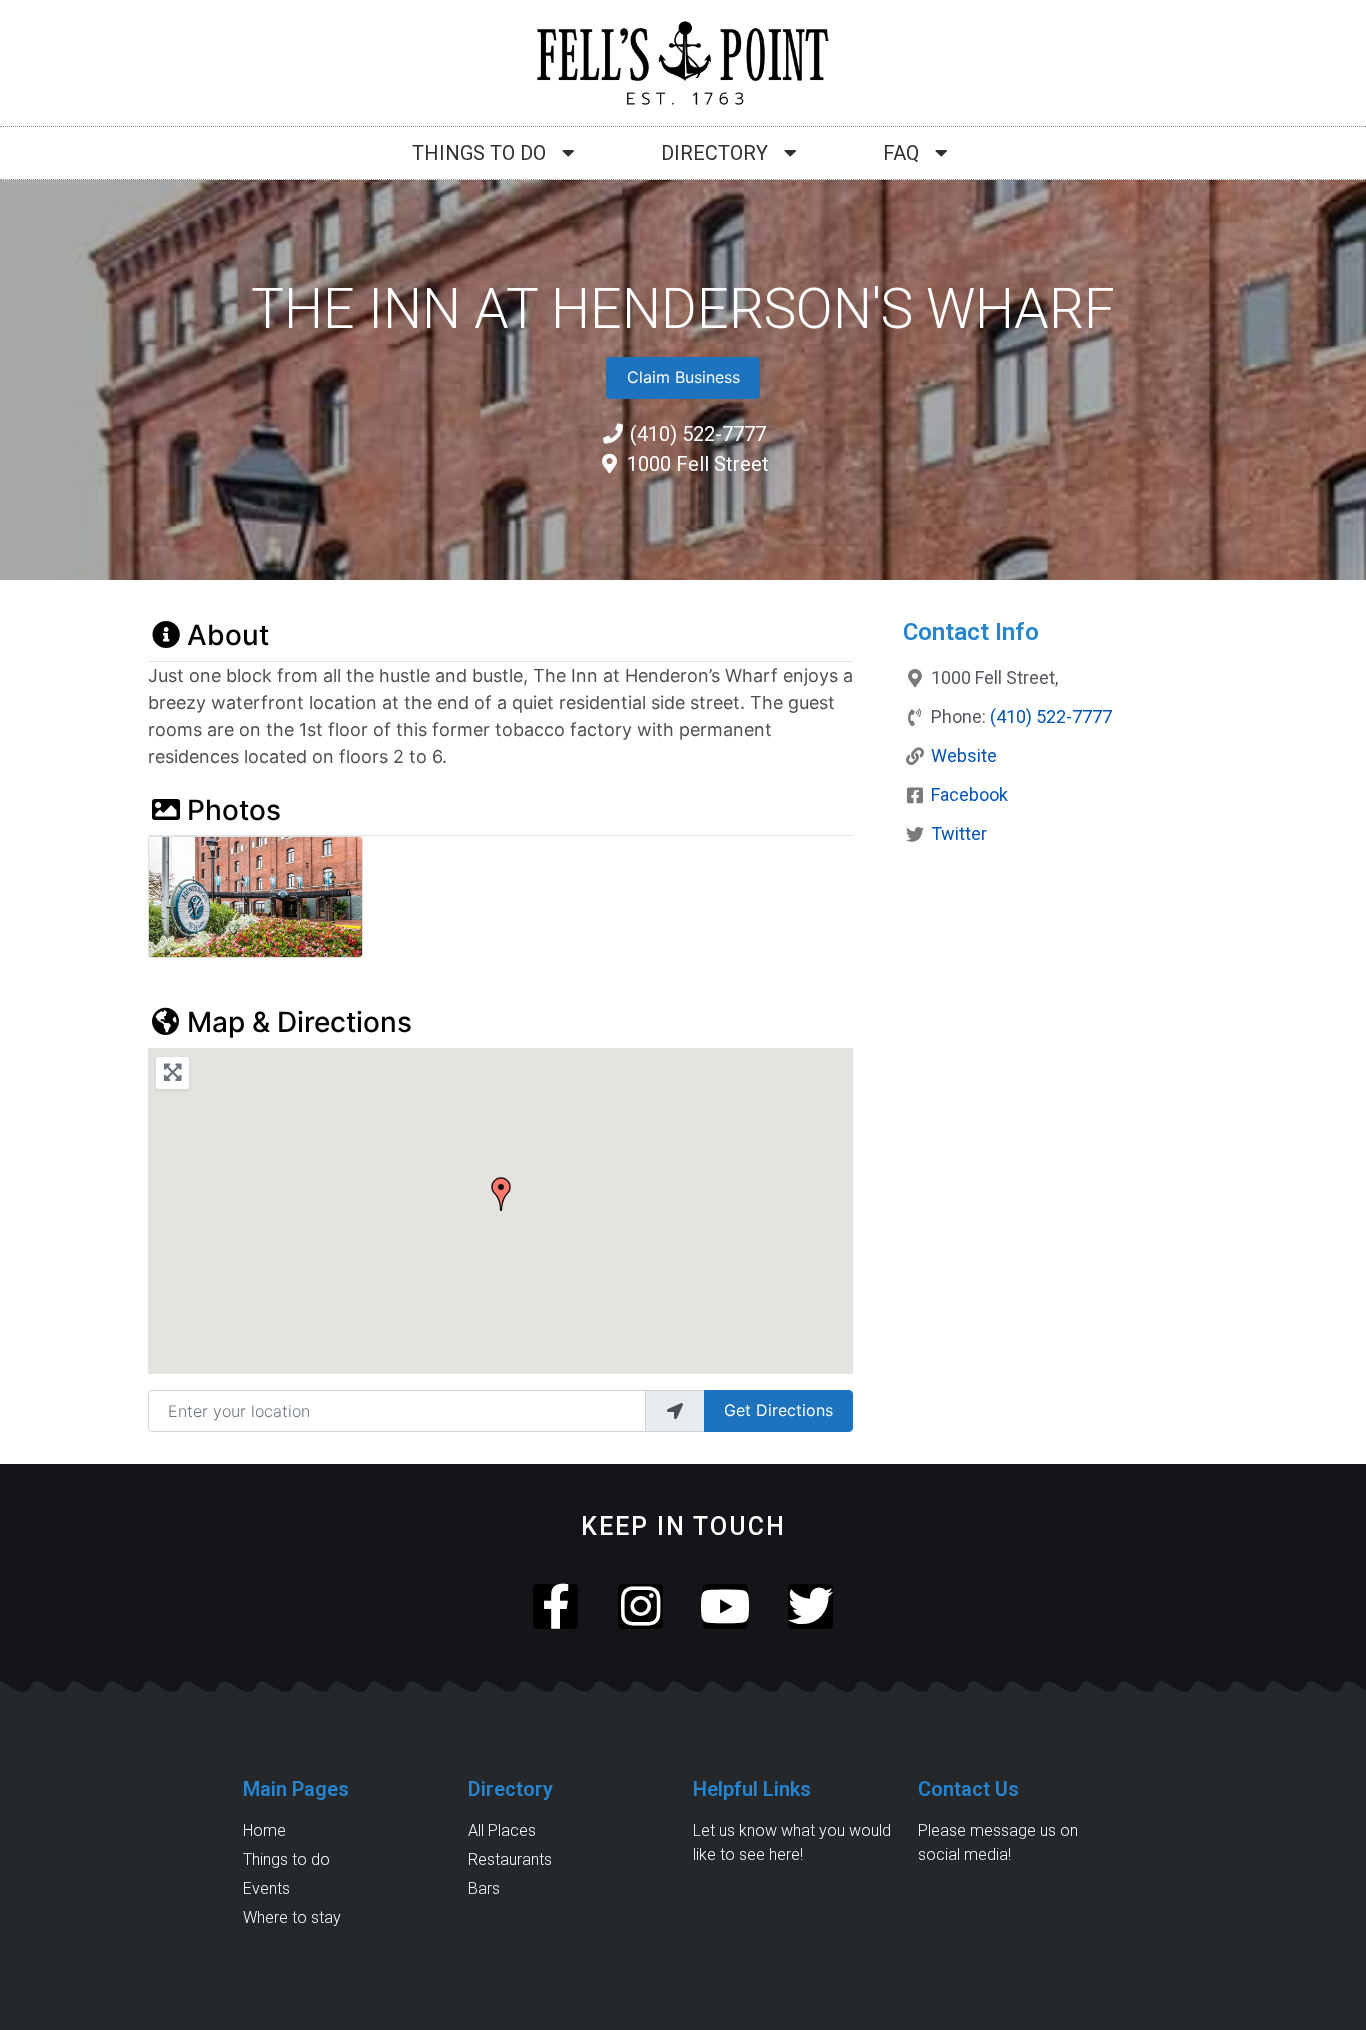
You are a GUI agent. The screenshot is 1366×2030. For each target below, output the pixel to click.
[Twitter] (810, 1606)
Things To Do (479, 153)
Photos (234, 810)
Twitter (959, 833)
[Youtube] (725, 1606)
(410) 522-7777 (1051, 716)
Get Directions (778, 1410)
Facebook (969, 794)
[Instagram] (640, 1606)
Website (964, 755)
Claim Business (683, 377)
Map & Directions (299, 1022)
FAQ (901, 153)
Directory (714, 153)
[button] (501, 1194)
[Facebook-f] (555, 1606)
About (228, 635)
